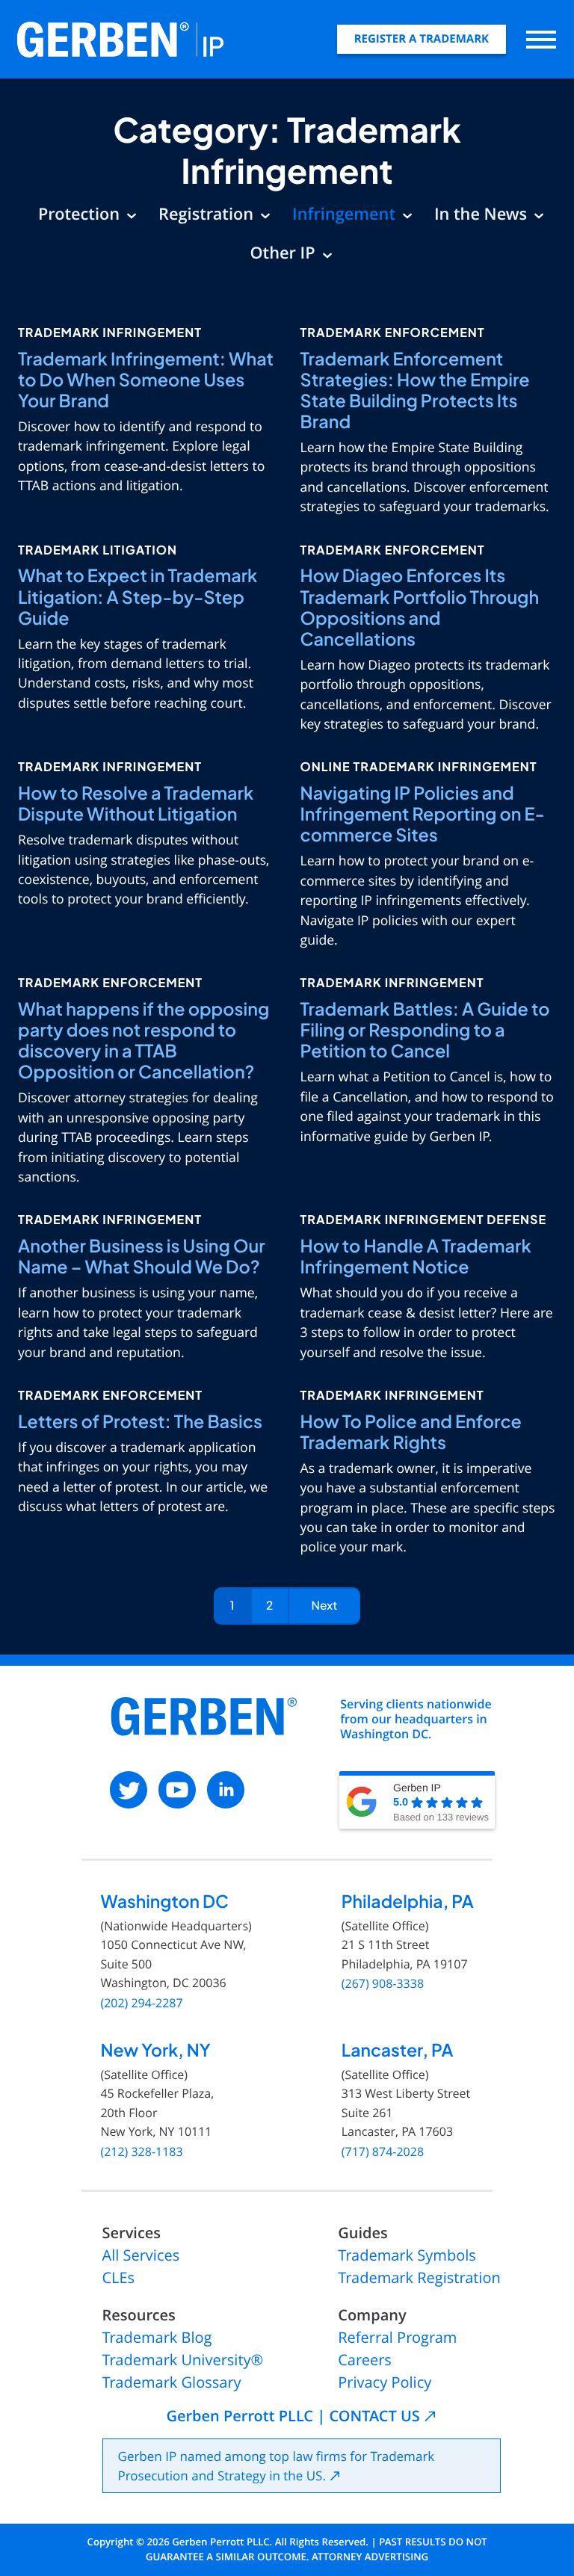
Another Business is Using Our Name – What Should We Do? (142, 1257)
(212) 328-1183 (141, 2152)
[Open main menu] (541, 39)
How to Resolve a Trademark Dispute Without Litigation (136, 804)
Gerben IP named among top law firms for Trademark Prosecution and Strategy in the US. (277, 2466)
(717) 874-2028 (383, 2152)
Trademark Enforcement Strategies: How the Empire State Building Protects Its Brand (415, 390)
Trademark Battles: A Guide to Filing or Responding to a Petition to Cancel (425, 1030)
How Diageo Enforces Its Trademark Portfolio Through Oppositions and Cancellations (420, 607)
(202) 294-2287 (141, 2003)
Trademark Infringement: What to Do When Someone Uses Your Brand (146, 380)
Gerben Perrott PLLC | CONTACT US (293, 2416)
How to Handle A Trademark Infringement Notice (416, 1257)
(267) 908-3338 (383, 1984)
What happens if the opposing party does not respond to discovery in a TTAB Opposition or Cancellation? (143, 1041)
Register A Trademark (422, 39)
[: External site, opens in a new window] (129, 1790)
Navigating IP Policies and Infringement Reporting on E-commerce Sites (423, 814)
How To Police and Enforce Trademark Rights (411, 1432)
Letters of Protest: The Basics (140, 1422)
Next (325, 1606)
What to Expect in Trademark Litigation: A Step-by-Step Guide (138, 597)
